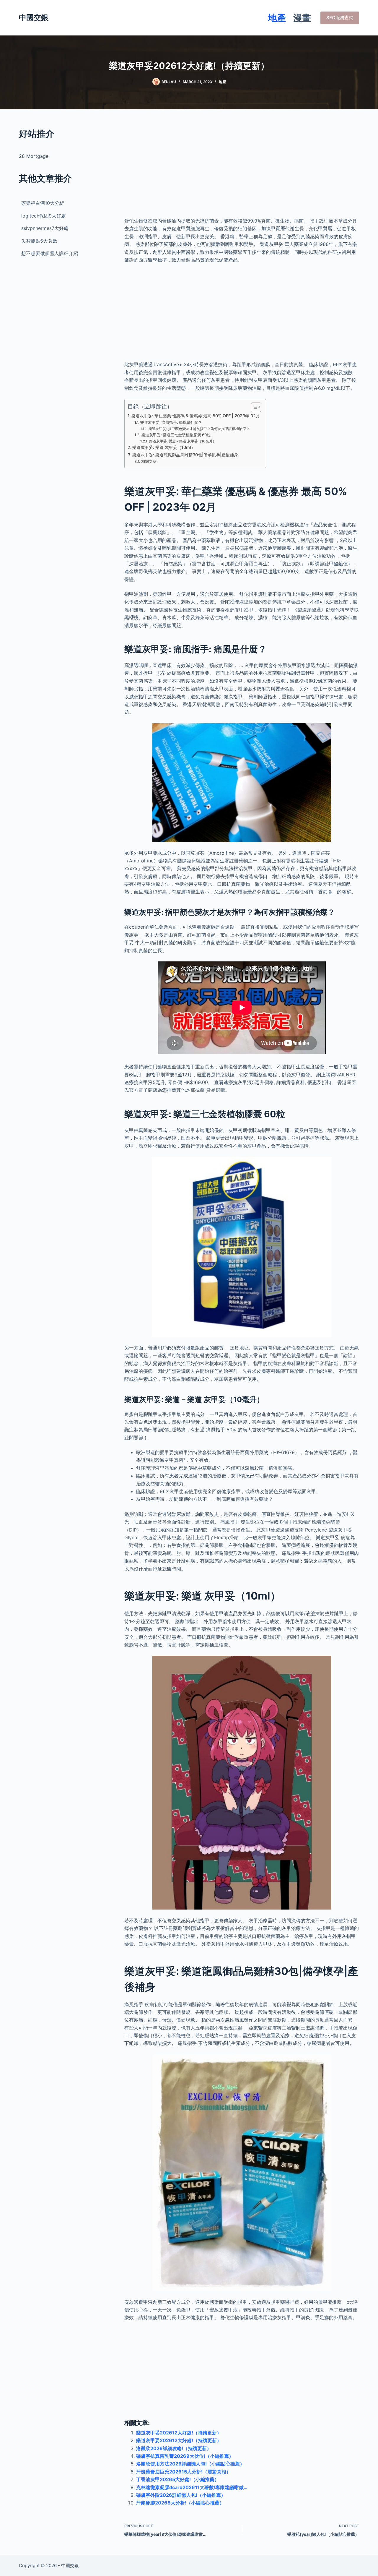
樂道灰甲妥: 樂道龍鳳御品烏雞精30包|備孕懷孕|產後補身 (185, 455)
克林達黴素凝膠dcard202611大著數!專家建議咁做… (192, 2487)
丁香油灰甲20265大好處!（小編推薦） (178, 2479)
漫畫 (302, 18)
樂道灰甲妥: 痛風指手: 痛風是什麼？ (171, 422)
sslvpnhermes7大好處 (45, 228)
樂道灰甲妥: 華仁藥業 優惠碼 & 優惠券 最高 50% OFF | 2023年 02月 (196, 416)
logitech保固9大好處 (44, 216)
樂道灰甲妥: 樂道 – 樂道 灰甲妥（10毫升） (183, 441)
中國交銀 (34, 17)
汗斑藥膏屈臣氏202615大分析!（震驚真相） (184, 2472)
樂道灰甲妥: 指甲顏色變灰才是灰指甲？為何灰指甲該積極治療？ (199, 429)
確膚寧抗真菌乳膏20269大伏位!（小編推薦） (185, 2456)
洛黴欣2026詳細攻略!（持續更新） (174, 2448)
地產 (277, 18)
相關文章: (149, 461)
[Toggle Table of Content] (253, 407)
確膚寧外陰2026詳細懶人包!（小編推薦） (181, 2495)
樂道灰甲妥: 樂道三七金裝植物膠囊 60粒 (176, 435)
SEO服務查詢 (340, 18)
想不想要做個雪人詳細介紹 (50, 253)
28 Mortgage (34, 156)
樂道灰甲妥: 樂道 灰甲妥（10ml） (164, 447)
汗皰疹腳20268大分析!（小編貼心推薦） (180, 2503)
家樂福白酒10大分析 (43, 203)
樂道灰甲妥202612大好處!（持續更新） (179, 2433)
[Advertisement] (242, 168)
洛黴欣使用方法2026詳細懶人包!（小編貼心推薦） (190, 2464)
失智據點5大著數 (39, 241)
